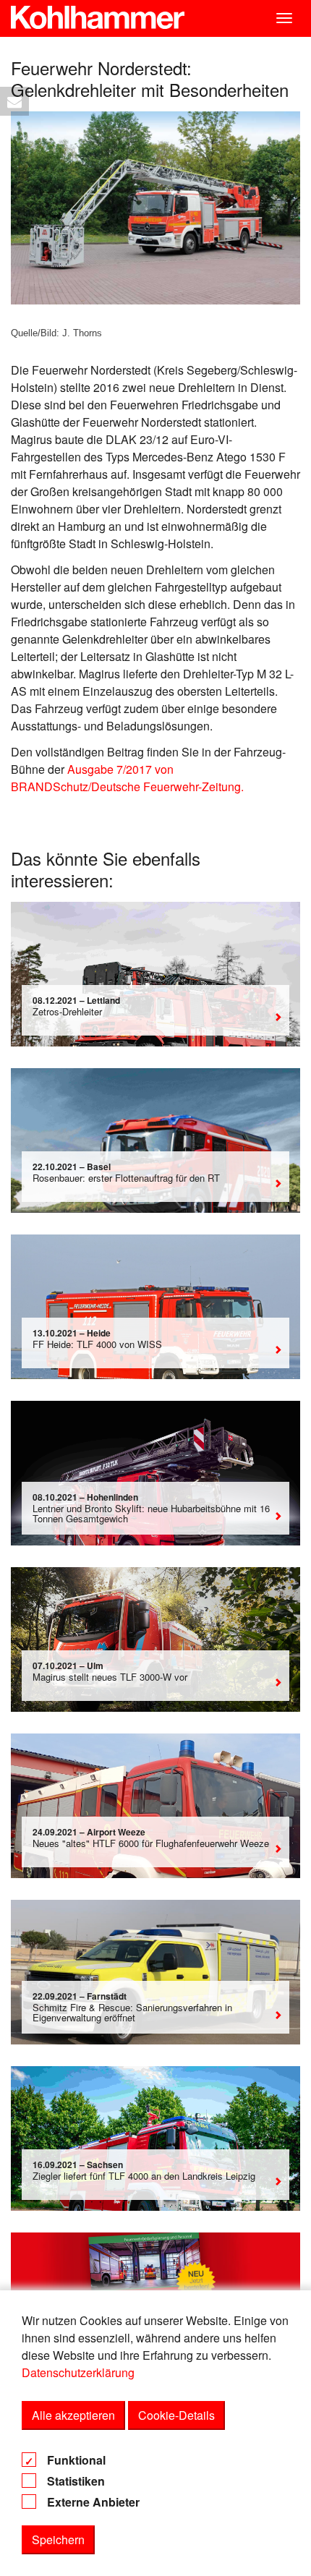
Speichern (58, 2539)
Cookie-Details (176, 2415)
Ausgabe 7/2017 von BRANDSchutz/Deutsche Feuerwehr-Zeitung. (127, 778)
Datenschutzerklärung (78, 2372)
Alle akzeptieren (73, 2415)
